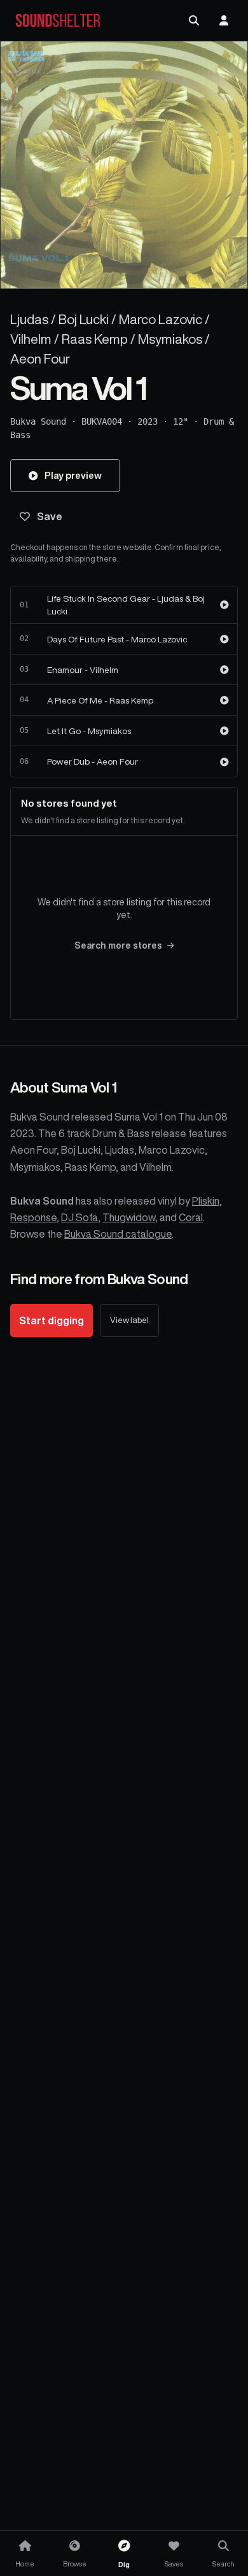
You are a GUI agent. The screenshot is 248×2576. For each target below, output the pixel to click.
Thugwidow (129, 1217)
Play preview (73, 475)
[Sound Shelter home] (58, 21)
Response (33, 1217)
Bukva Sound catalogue (118, 1234)
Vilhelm (31, 339)
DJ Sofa (79, 1217)
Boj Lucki (84, 319)
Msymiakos (170, 339)
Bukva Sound (38, 421)
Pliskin (206, 1201)
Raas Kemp (95, 339)
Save (50, 516)
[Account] (224, 20)
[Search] (194, 20)
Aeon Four (40, 359)
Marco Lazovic (161, 319)
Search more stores (118, 945)
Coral (191, 1217)
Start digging (52, 1320)
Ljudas (29, 319)
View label (129, 1320)
